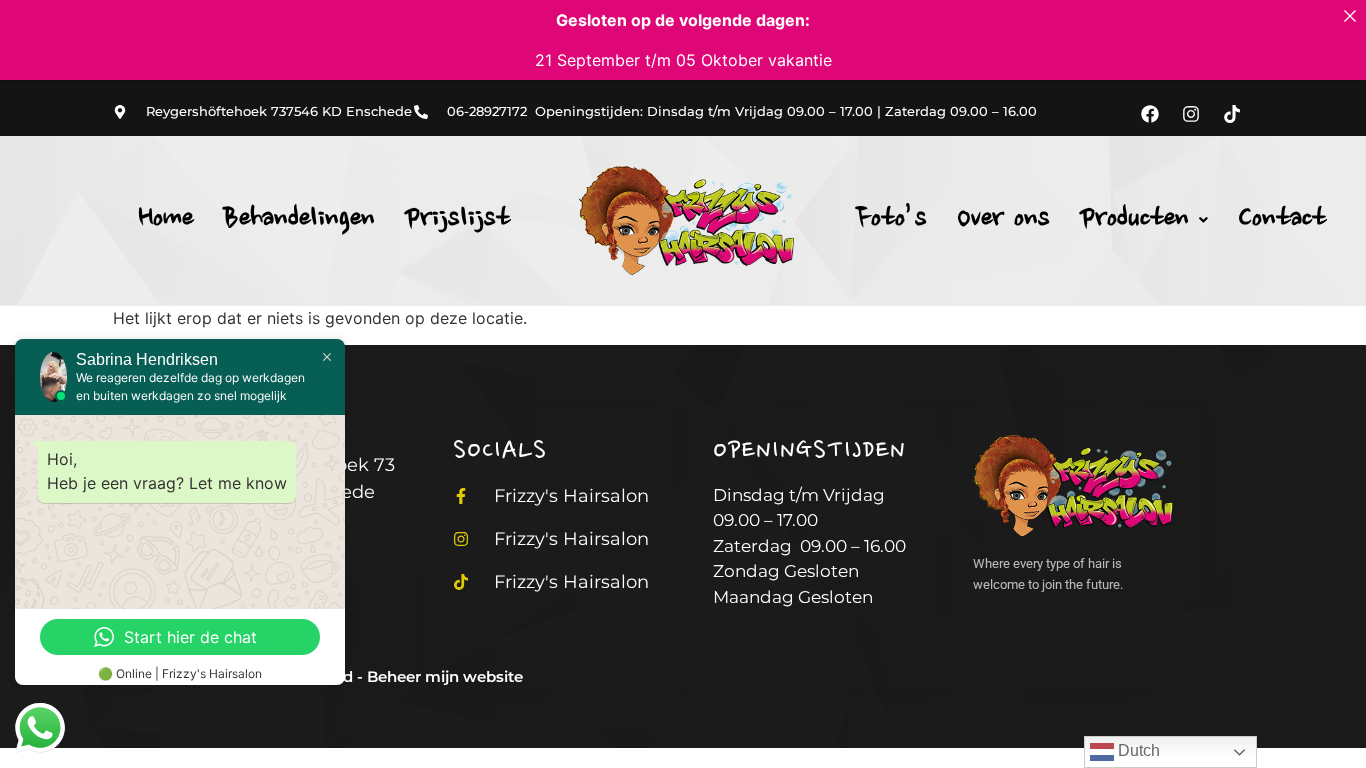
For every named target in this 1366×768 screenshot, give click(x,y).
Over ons (1003, 220)
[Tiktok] (1232, 114)
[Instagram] (1191, 114)
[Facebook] (1150, 114)
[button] (1144, 220)
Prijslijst (457, 220)
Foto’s (891, 220)
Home (165, 220)
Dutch (1137, 750)
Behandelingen (299, 220)
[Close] (1350, 16)
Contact (1282, 220)
